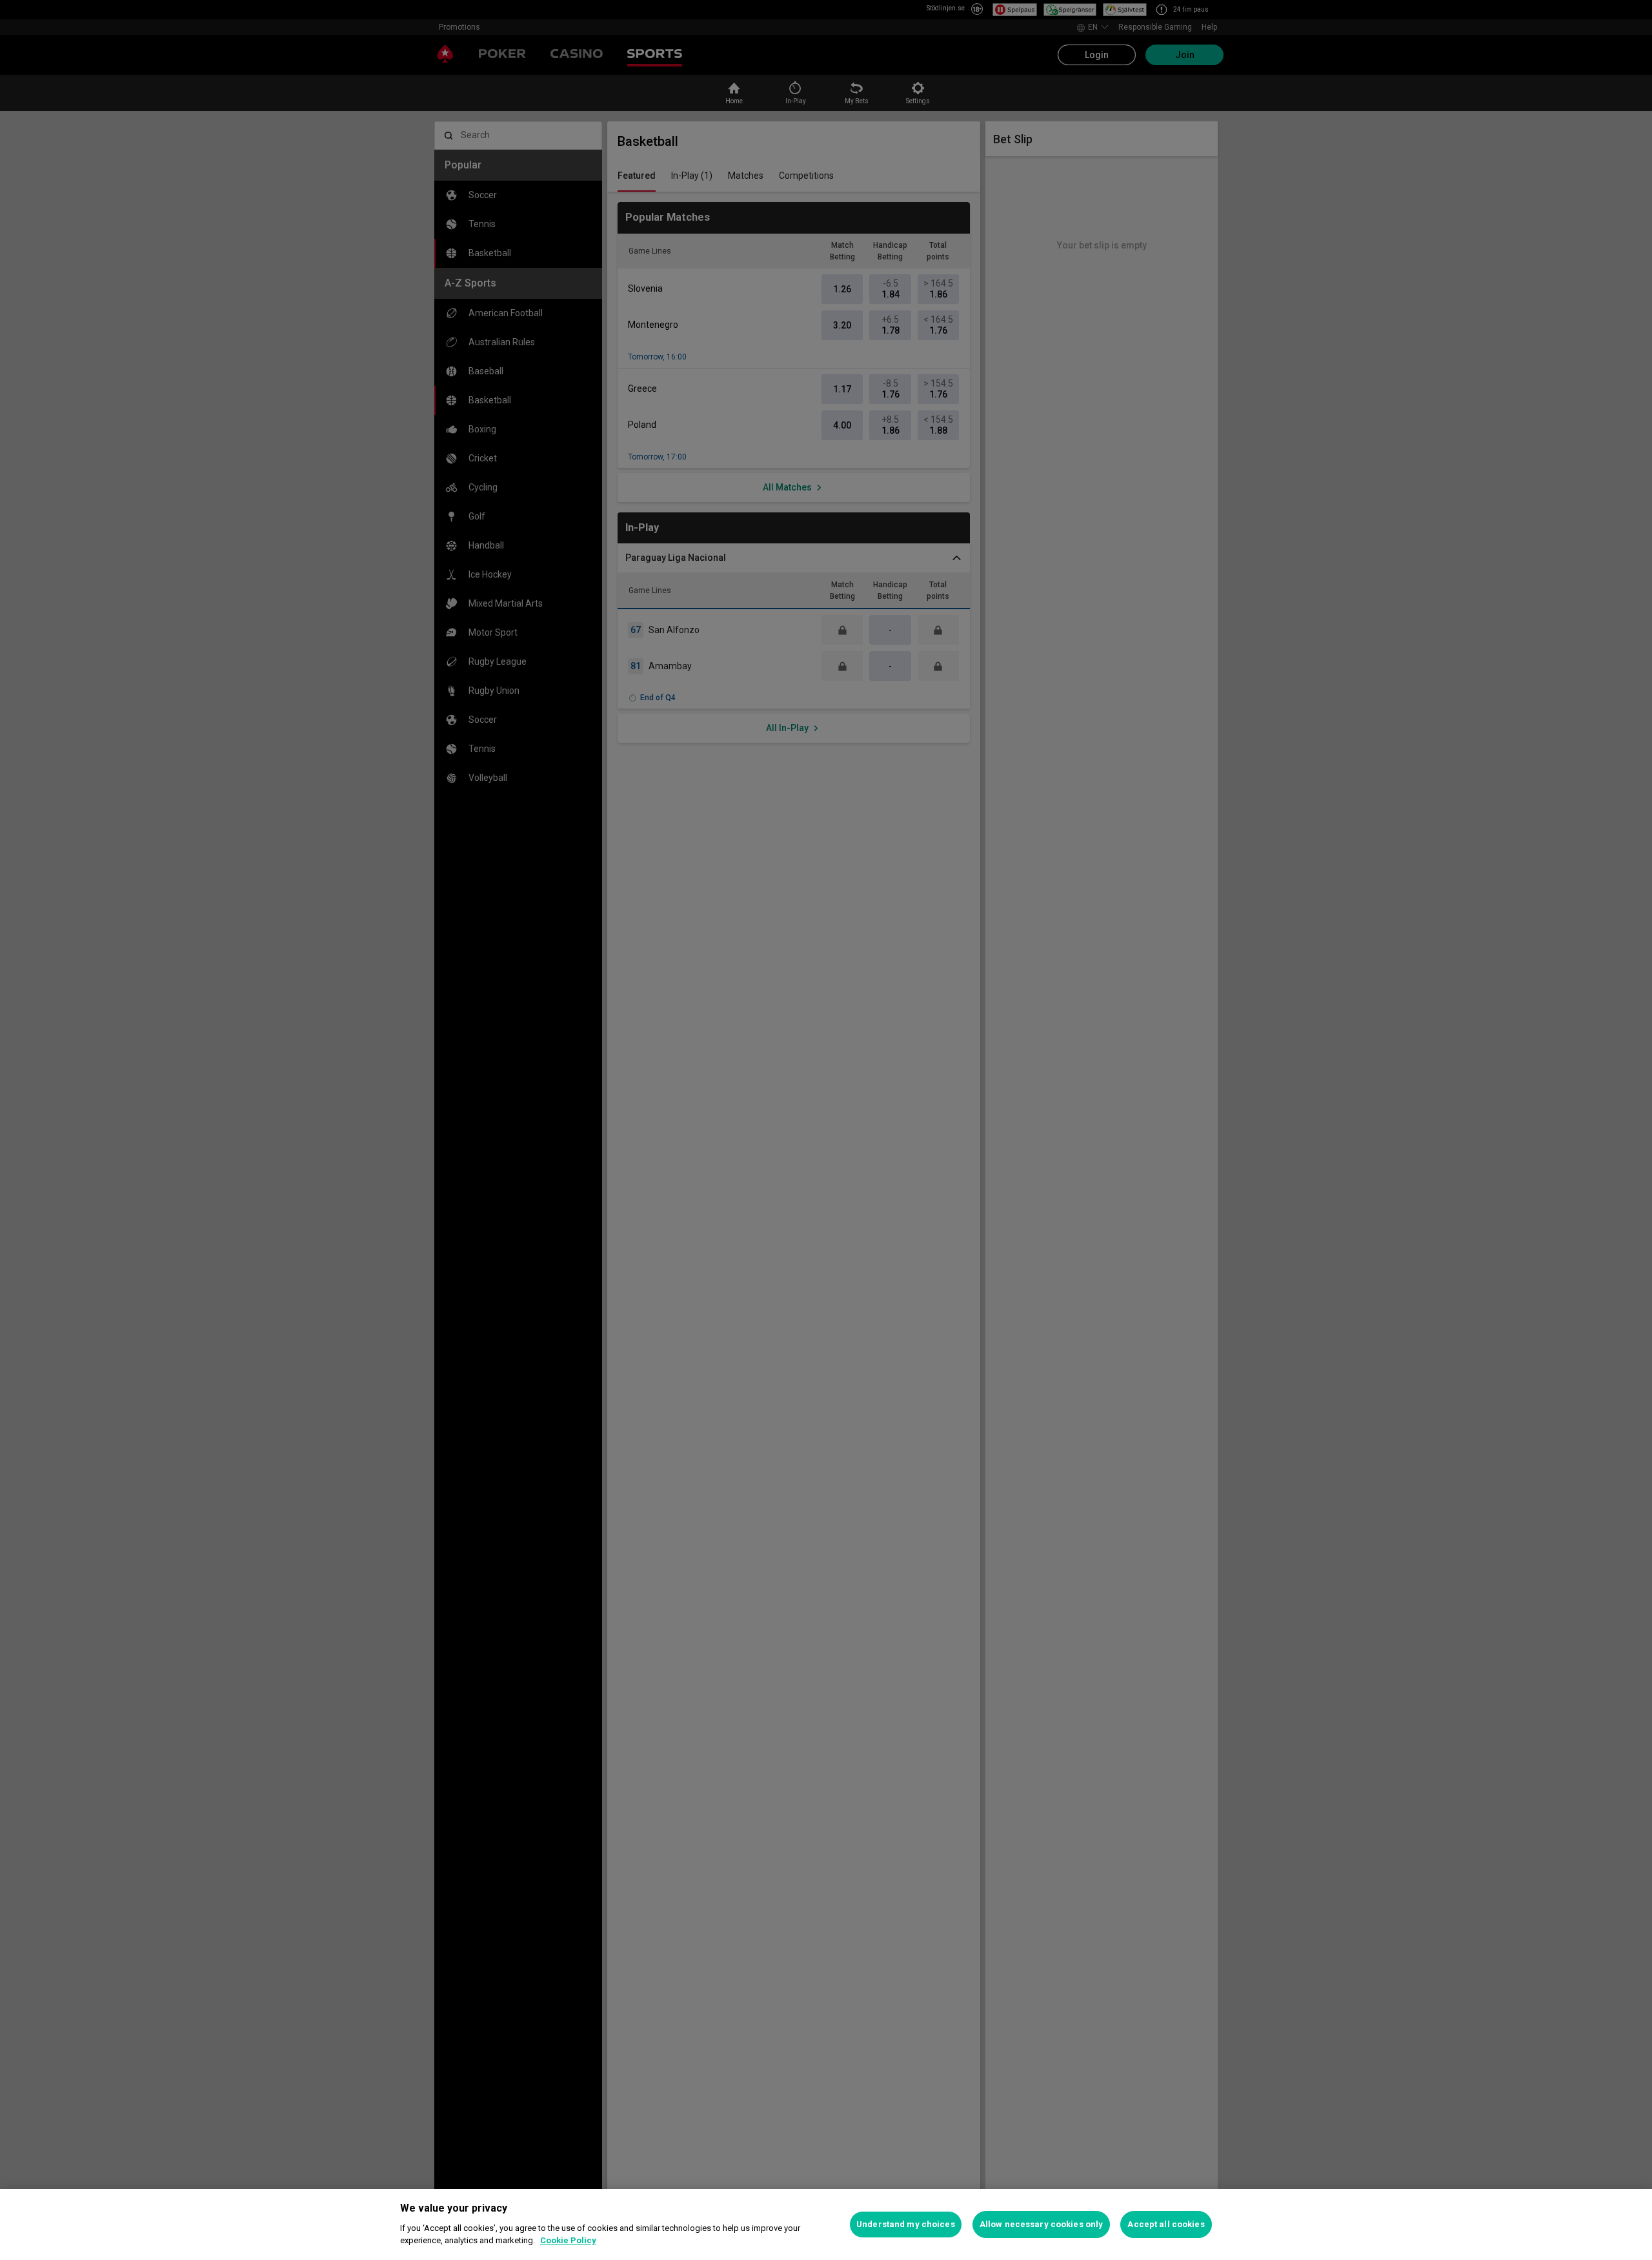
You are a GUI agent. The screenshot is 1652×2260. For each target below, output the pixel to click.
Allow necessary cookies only (1042, 2224)
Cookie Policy (568, 2240)
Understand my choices (906, 2224)
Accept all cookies (1166, 2224)
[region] (826, 2225)
